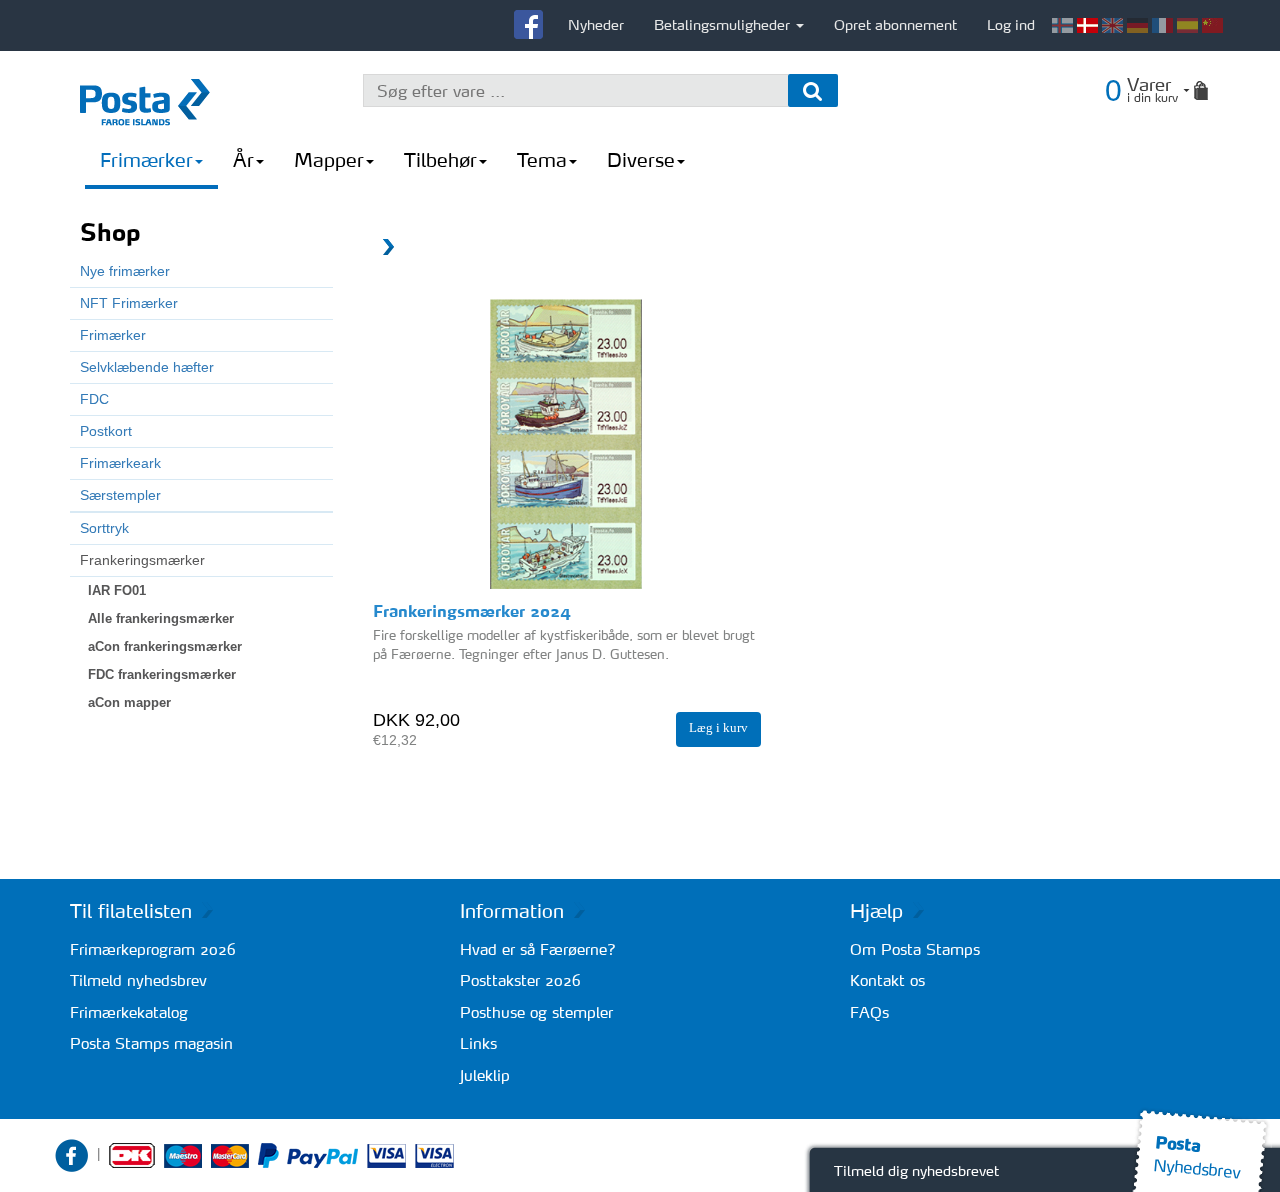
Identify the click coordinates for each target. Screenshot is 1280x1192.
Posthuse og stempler (536, 1012)
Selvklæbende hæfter (147, 367)
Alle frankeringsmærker (161, 618)
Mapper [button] (329, 160)
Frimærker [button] (146, 160)
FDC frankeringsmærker (162, 674)
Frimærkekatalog (129, 1012)
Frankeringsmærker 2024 (472, 611)
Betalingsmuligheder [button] (724, 25)
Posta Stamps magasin (151, 1043)
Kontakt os (887, 980)
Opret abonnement (895, 25)
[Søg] (813, 90)
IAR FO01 (117, 590)
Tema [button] (542, 160)
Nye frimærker (125, 271)
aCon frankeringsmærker (165, 646)
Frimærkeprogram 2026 (153, 949)
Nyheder (596, 25)
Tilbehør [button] (440, 160)
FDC (94, 399)
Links (478, 1043)
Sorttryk (104, 528)
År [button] (243, 160)
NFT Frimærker (129, 303)
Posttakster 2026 (520, 980)
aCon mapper (129, 702)
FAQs (869, 1012)
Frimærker (113, 335)
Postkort (106, 431)
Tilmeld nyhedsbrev (138, 980)
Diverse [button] (641, 160)
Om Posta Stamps (915, 949)
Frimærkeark (120, 463)
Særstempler (120, 495)
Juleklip (485, 1075)
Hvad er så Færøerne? (538, 949)
